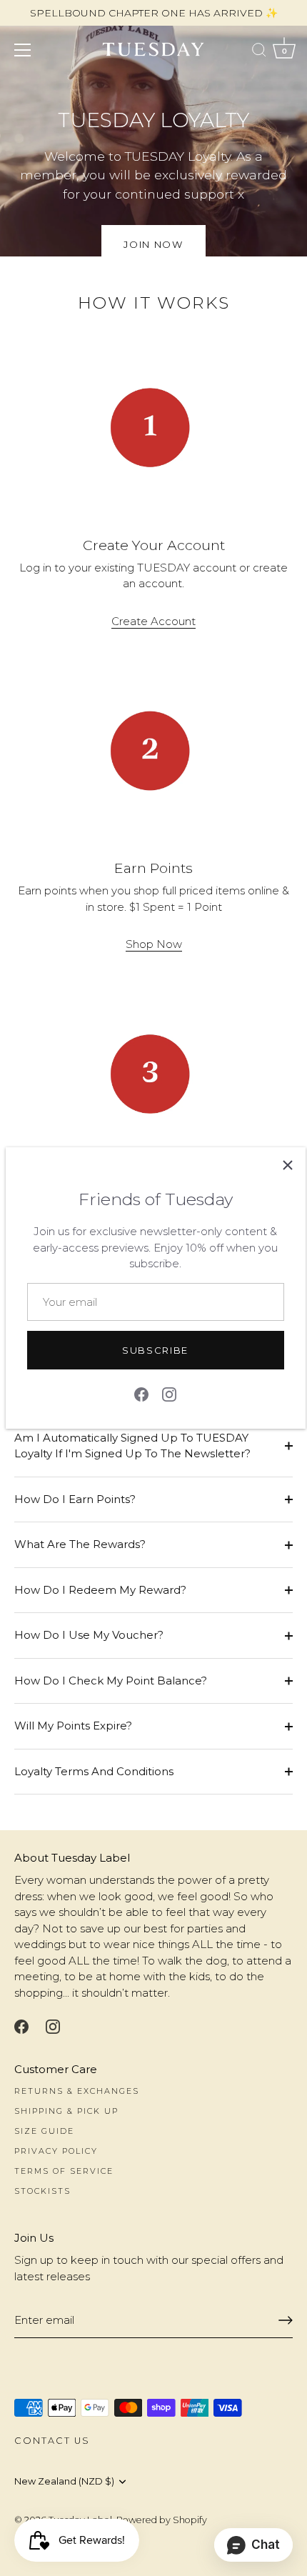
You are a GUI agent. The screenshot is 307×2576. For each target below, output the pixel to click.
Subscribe (155, 1350)
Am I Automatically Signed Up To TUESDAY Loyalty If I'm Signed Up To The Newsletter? (132, 1446)
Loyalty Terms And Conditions (94, 1771)
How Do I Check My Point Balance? (111, 1681)
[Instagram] (169, 1393)
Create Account (153, 621)
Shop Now (154, 944)
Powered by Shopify (162, 2520)
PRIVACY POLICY (56, 2151)
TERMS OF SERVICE (64, 2171)
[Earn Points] (153, 751)
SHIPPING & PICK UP (66, 2111)
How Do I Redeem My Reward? (100, 1590)
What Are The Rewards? (80, 1544)
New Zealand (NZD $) (64, 2481)
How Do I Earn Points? (75, 1499)
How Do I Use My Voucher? (89, 1635)
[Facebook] (141, 1393)
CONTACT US (52, 2441)
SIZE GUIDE (44, 2131)
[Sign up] (286, 2320)
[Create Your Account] (153, 427)
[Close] (288, 1165)
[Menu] (23, 50)
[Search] (259, 52)
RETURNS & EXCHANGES (77, 2091)
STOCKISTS (42, 2191)
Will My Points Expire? (73, 1726)
